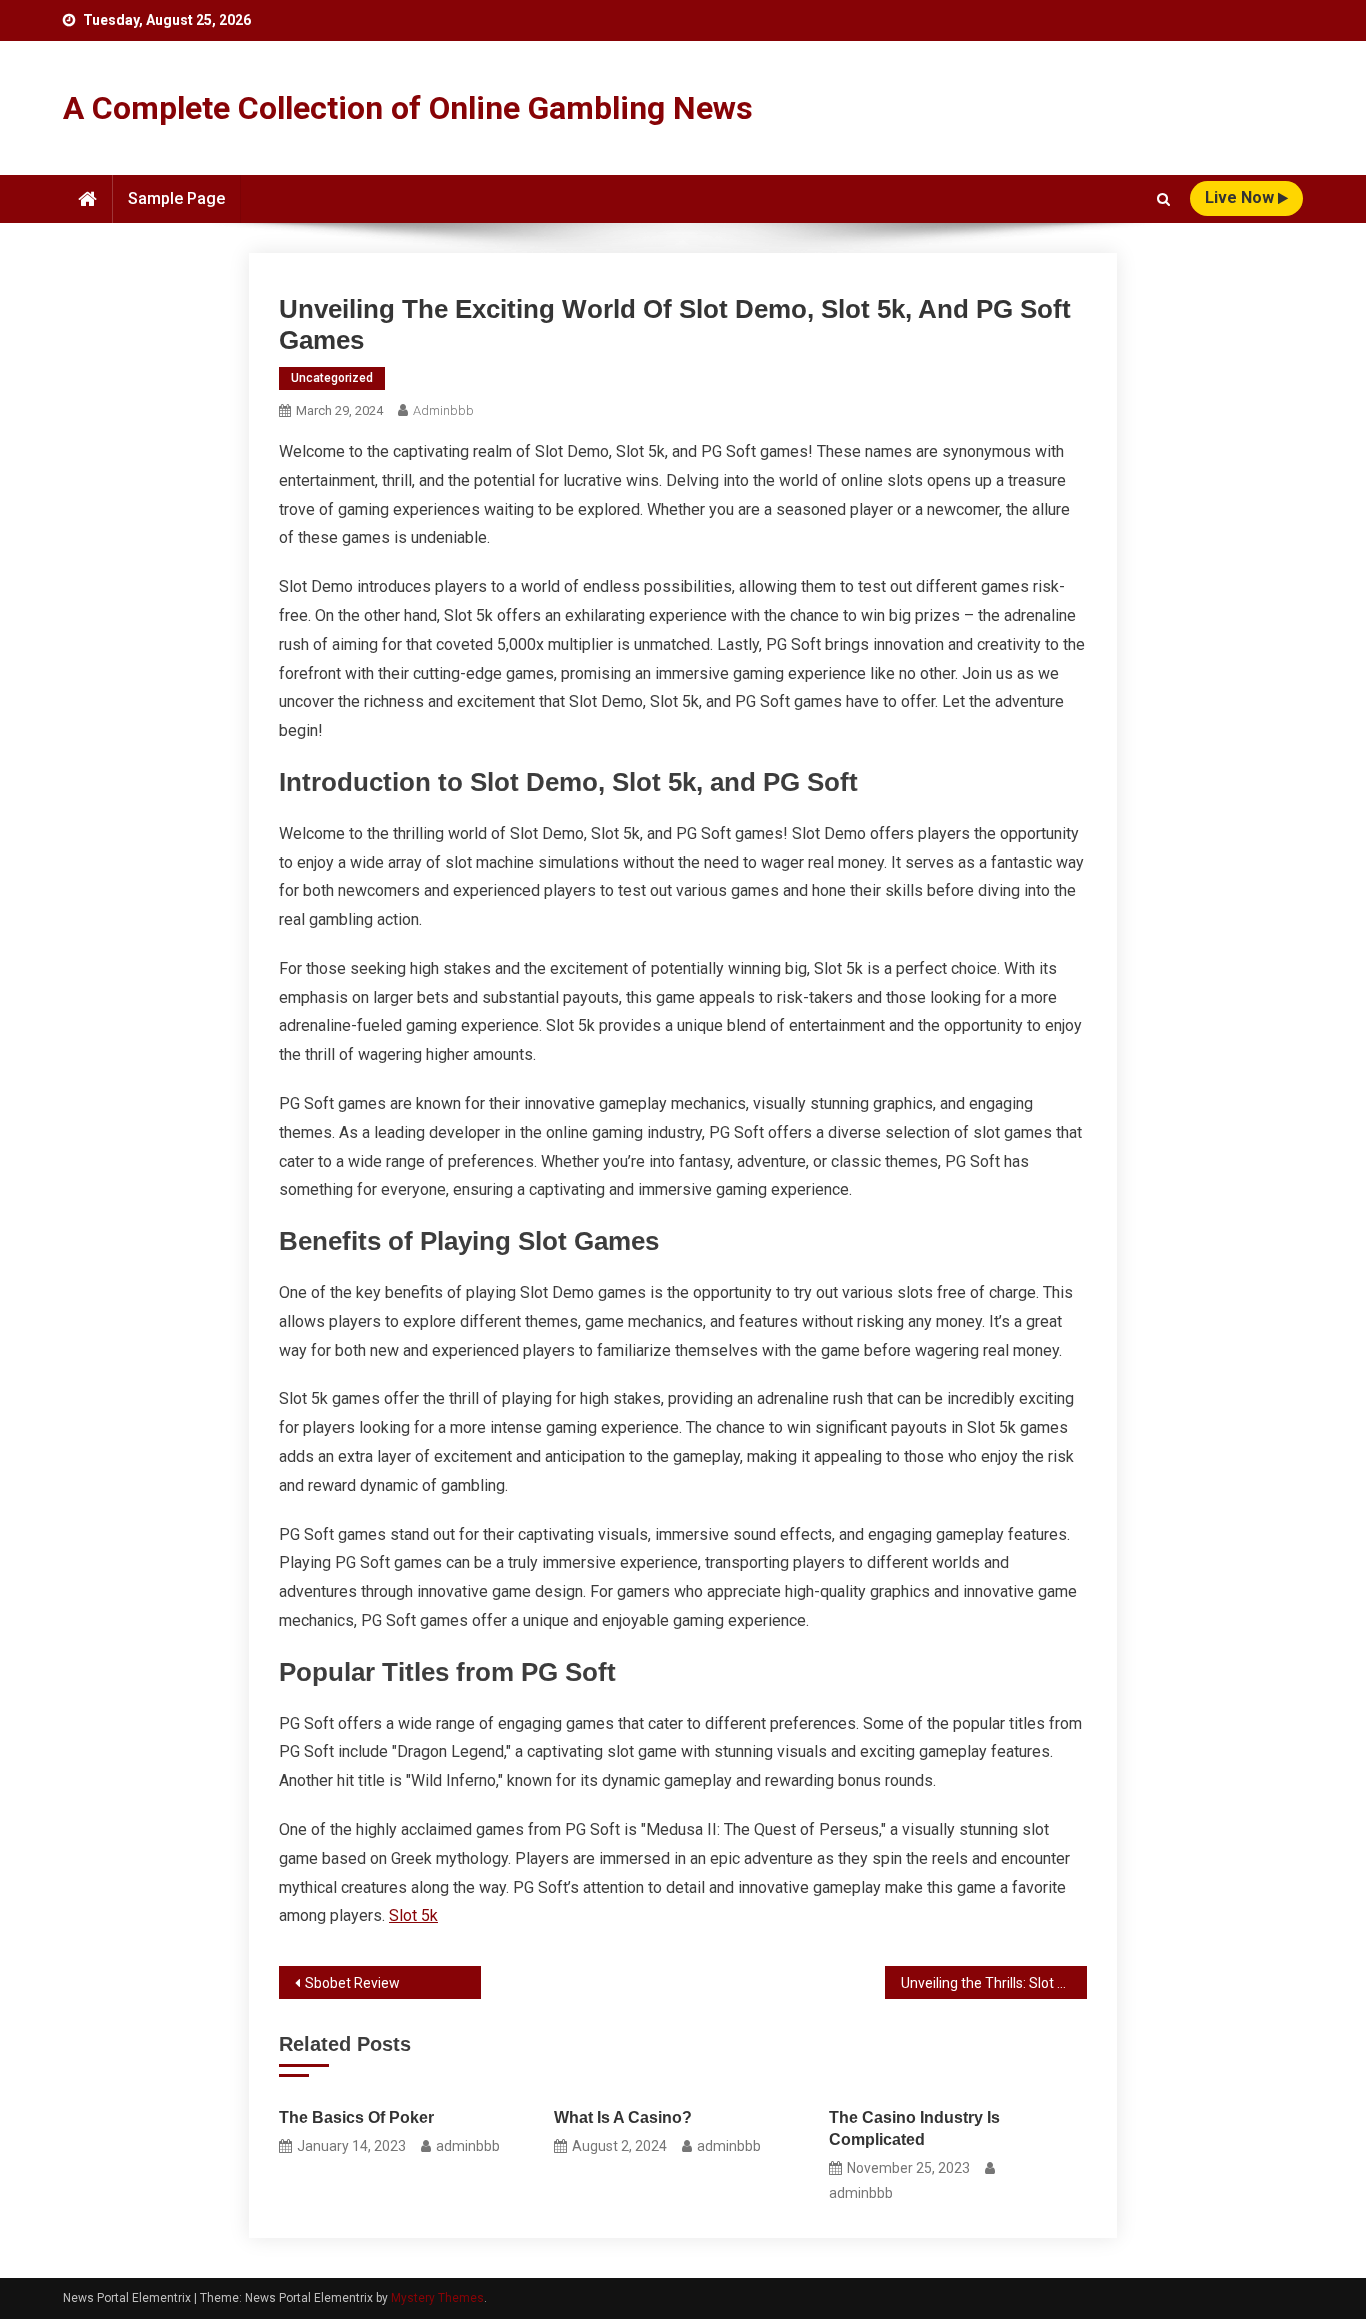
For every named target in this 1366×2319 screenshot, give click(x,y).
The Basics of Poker (356, 2117)
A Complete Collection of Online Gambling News (408, 108)
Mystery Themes (437, 2298)
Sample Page (176, 198)
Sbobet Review (352, 1983)
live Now (1241, 197)
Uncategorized (332, 378)
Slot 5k (413, 1915)
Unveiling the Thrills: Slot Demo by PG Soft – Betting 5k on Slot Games (994, 1983)
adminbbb (443, 410)
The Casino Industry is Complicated (914, 2128)
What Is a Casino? (623, 2117)
